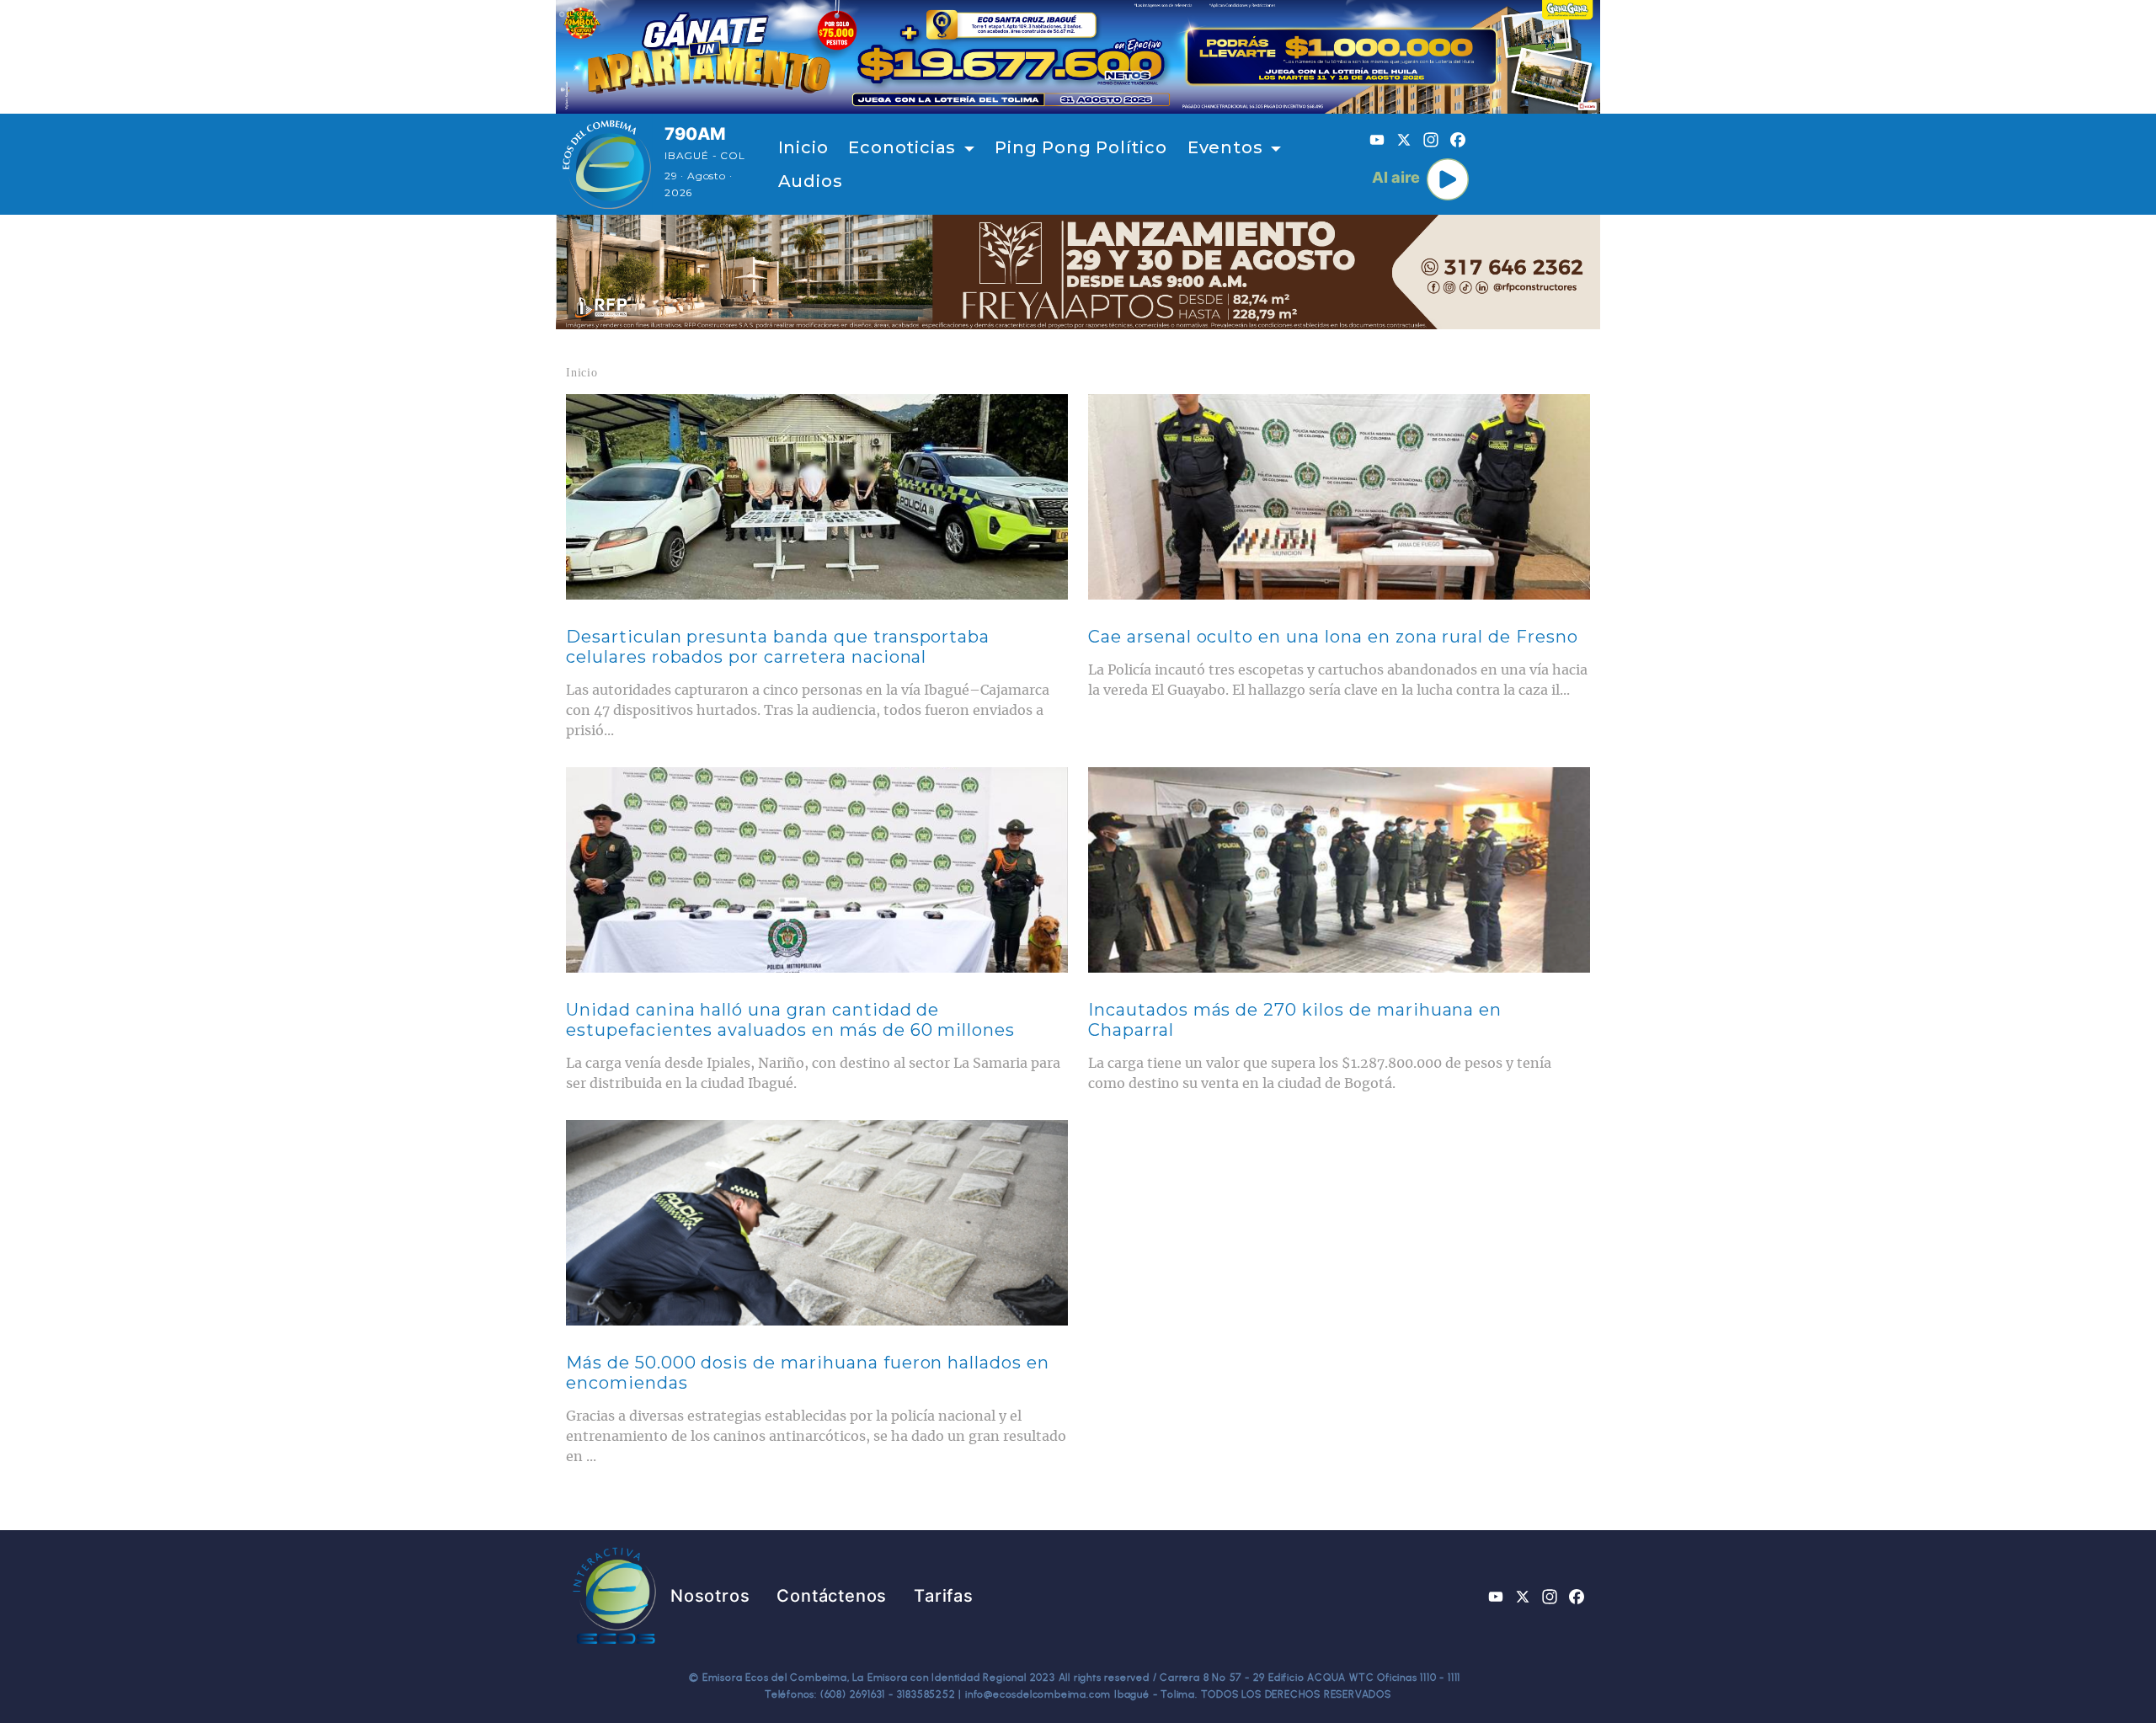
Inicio (803, 147)
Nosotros (710, 1596)
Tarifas (944, 1596)
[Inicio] (607, 164)
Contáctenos (832, 1596)
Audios (811, 181)
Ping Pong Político (1081, 147)
